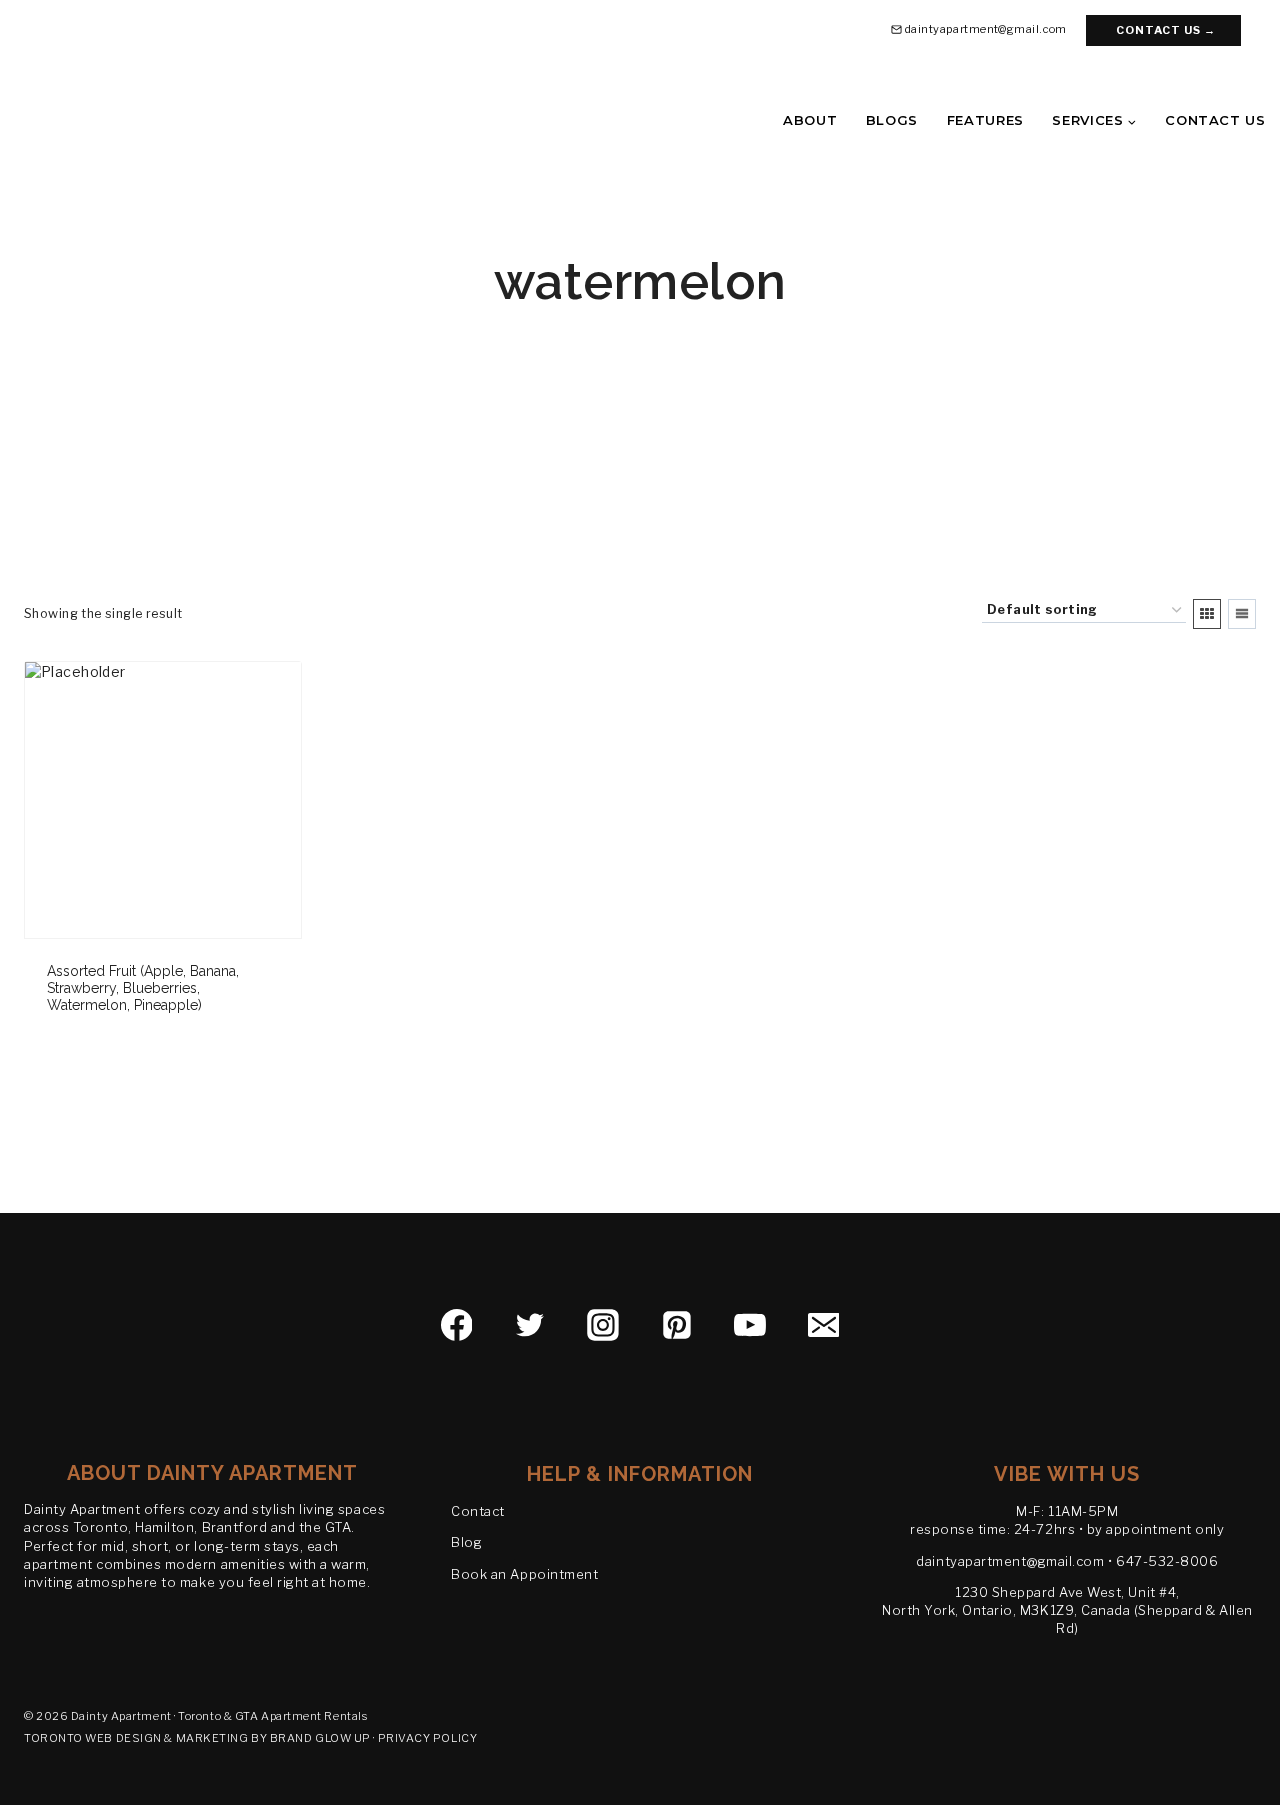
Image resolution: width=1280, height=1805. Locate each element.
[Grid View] (1207, 614)
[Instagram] (603, 1325)
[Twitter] (530, 1325)
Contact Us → (1166, 30)
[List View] (1242, 614)
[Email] (824, 1325)
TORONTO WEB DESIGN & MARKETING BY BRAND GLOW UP (197, 1738)
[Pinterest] (677, 1325)
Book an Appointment (524, 1574)
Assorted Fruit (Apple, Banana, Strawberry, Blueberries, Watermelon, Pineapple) (143, 988)
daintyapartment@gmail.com (1010, 1561)
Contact (478, 1511)
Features (985, 120)
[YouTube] (750, 1325)
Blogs (892, 120)
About (810, 120)
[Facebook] (457, 1325)
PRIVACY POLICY (428, 1738)
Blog (466, 1542)
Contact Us (1215, 120)
